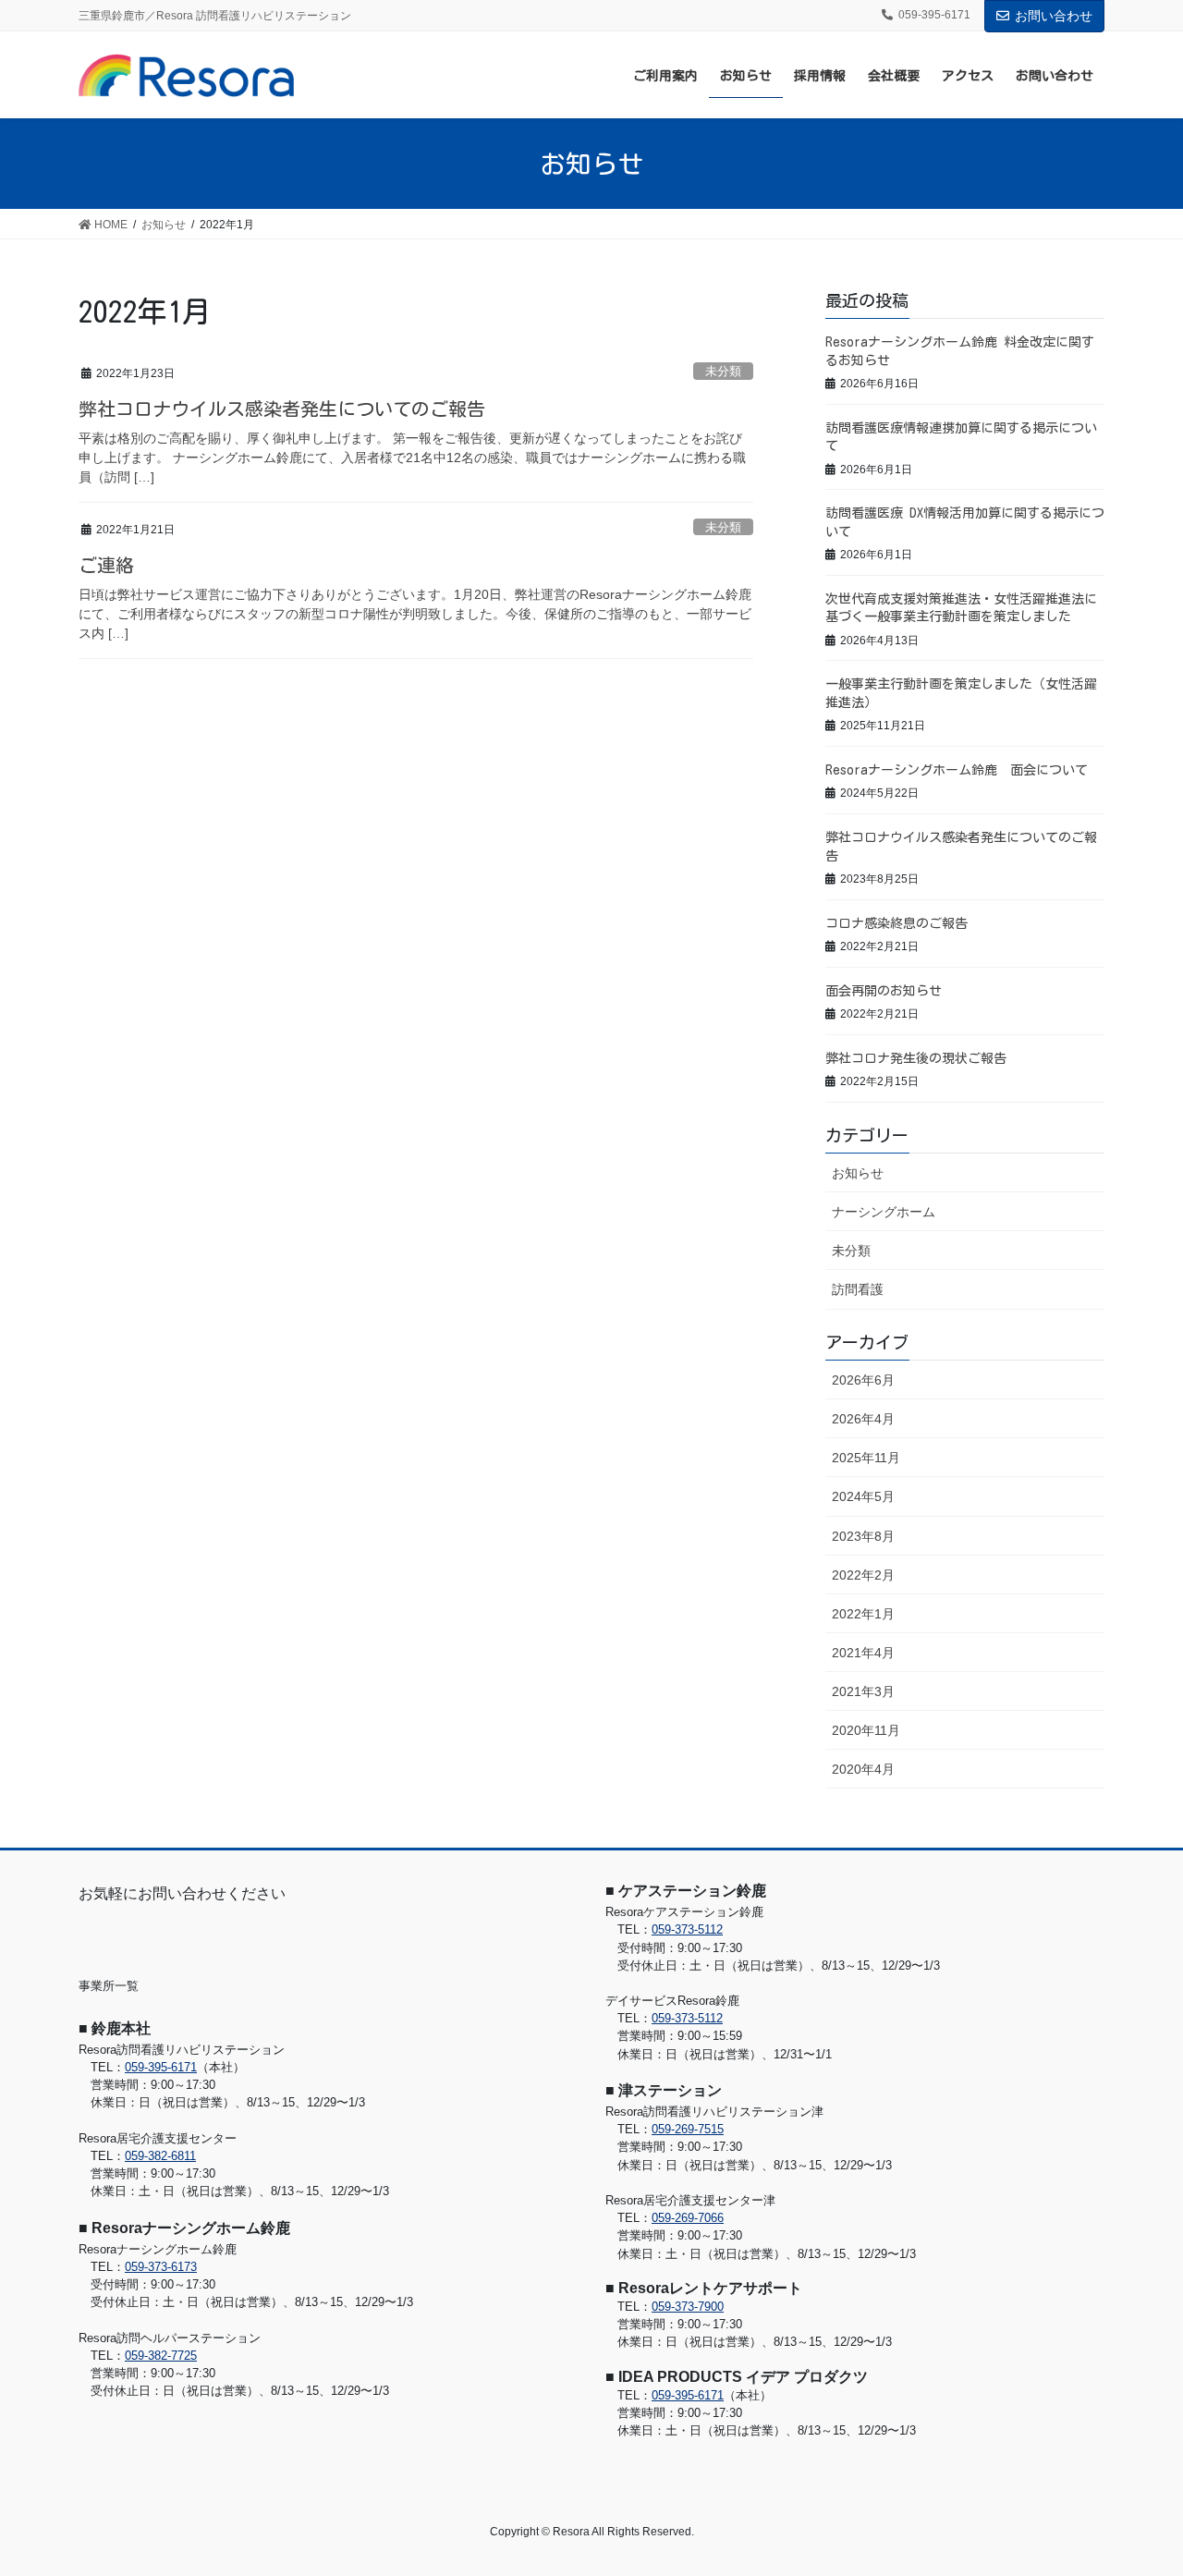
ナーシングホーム (884, 1212)
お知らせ (858, 1173)
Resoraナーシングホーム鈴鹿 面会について (957, 770)
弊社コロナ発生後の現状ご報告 (916, 1058)
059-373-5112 (687, 1929)
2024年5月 (863, 1496)
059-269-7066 (688, 2218)
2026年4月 (863, 1419)
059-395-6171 (161, 2067)
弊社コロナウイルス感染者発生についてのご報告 (282, 409)
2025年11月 (866, 1458)
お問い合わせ (1054, 16)
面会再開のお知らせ (884, 991)
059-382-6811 (160, 2156)
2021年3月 (863, 1691)
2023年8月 (863, 1536)
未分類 (723, 371)
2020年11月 (866, 1730)
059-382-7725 (161, 2356)
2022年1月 (863, 1614)
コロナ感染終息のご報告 (896, 923)
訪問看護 (858, 1289)
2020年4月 (863, 1769)
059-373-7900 (688, 2307)
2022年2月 (863, 1575)
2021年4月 (863, 1653)
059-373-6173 (161, 2267)
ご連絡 (106, 565)
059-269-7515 (688, 2129)
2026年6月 (863, 1380)
